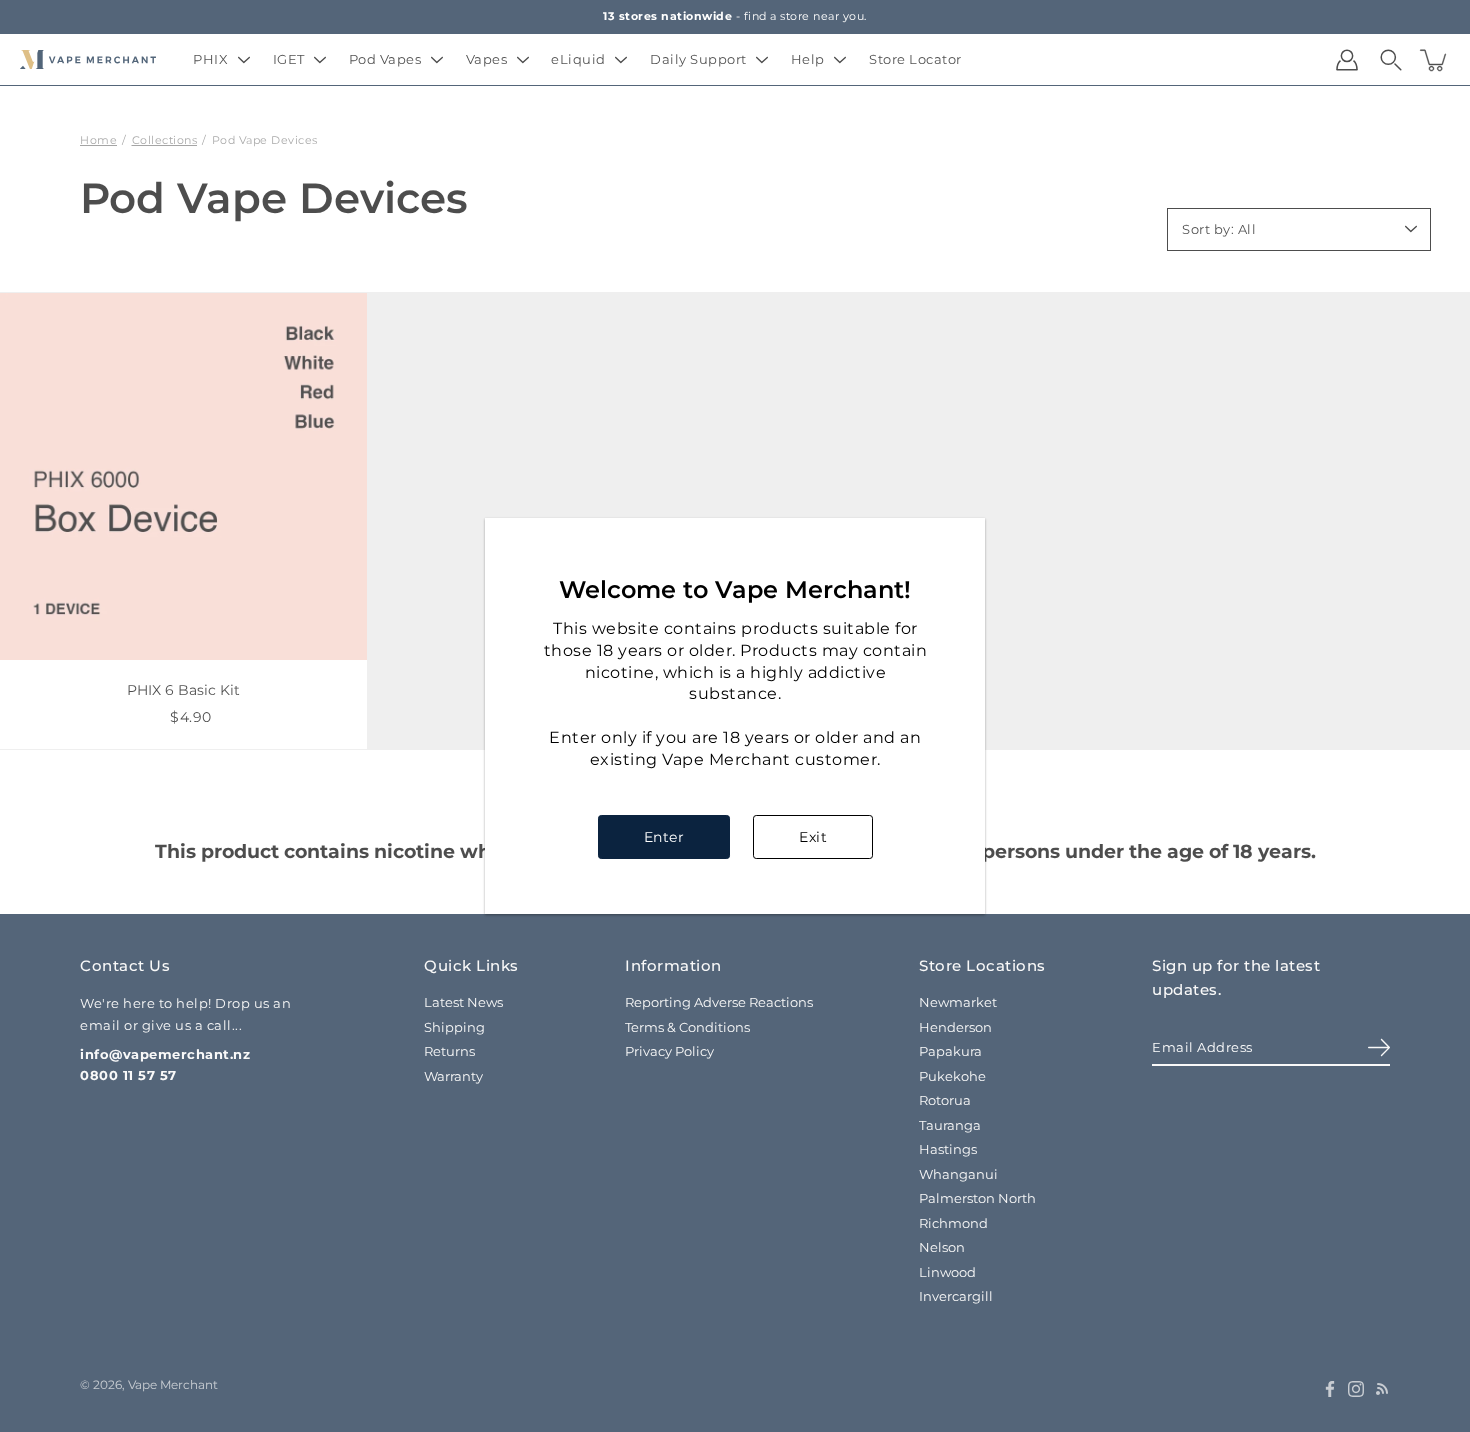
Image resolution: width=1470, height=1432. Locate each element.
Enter (664, 837)
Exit (813, 837)
